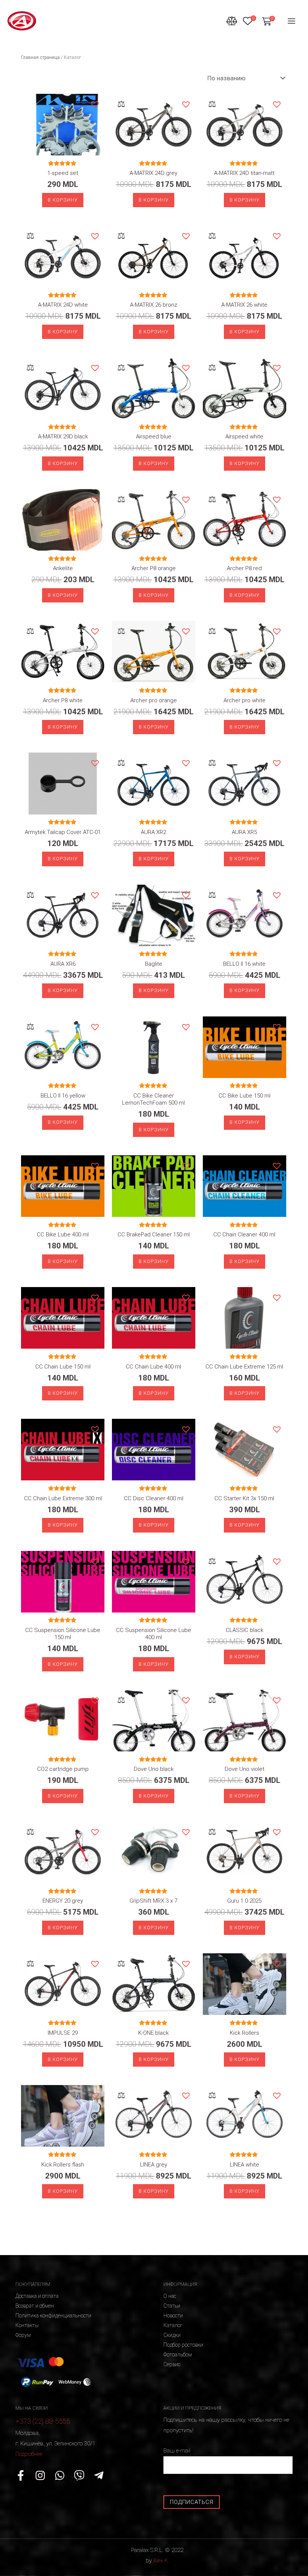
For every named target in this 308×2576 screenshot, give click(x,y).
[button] (95, 104)
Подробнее (29, 2454)
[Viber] (79, 2475)
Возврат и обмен (35, 2306)
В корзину (63, 200)
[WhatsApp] (60, 2475)
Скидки (172, 2335)
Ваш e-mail (177, 2451)
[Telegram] (99, 2475)
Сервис (172, 2364)
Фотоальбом (178, 2355)
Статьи (172, 2306)
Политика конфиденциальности (53, 2316)
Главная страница (40, 57)
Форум (23, 2335)
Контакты (27, 2325)
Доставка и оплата (37, 2296)
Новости (173, 2316)
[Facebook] (21, 2475)
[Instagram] (40, 2475)
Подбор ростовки (183, 2345)
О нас (170, 2296)
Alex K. (161, 2561)
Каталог (173, 2325)
